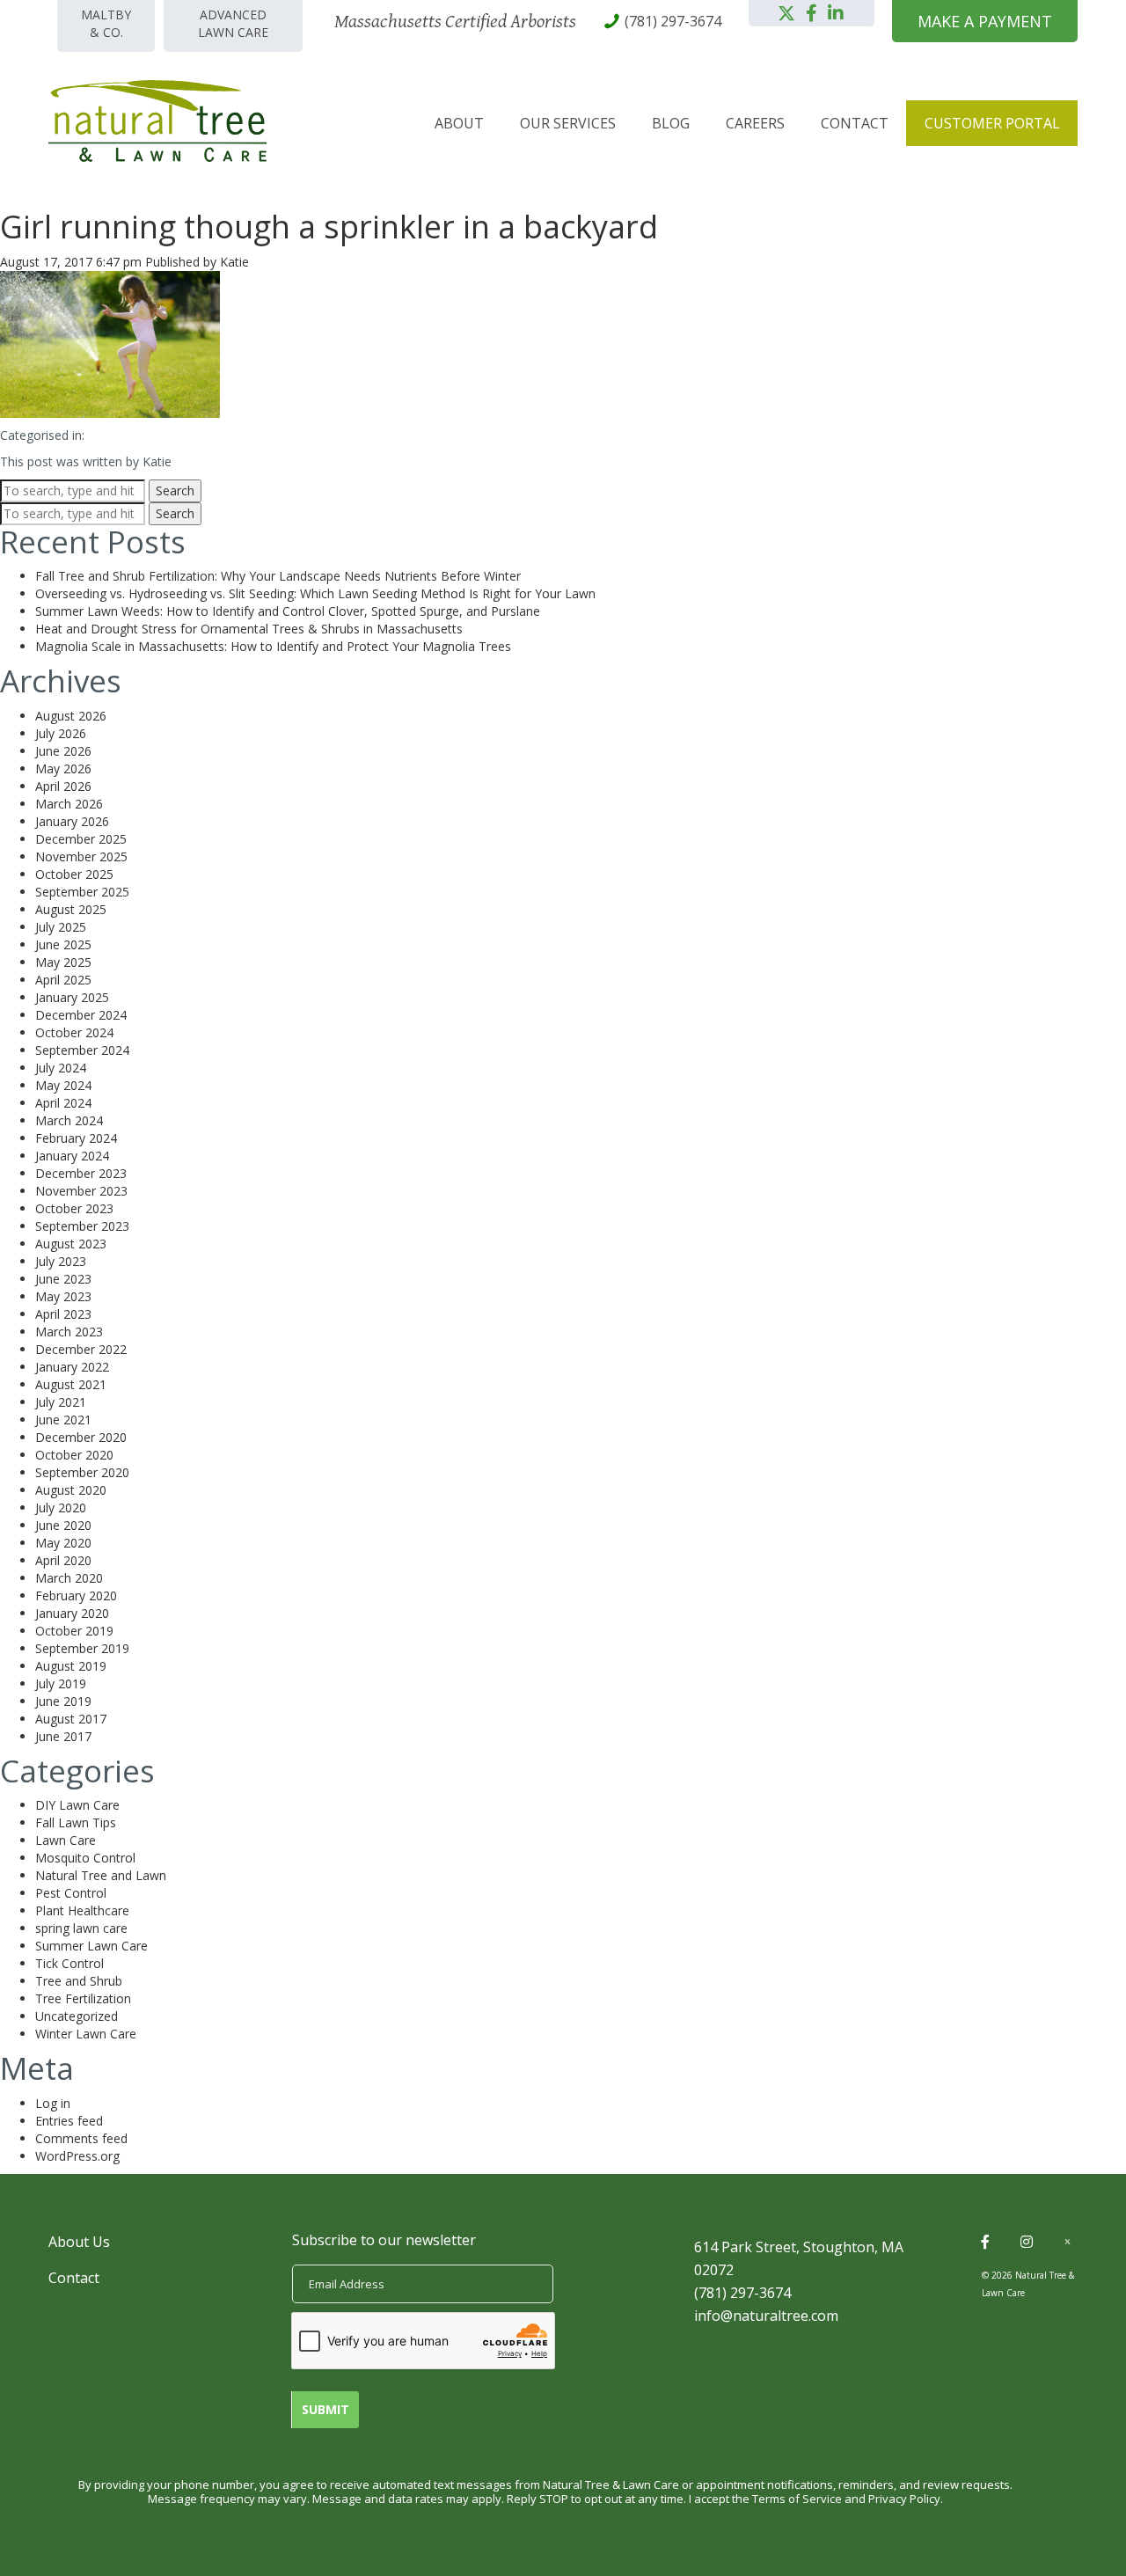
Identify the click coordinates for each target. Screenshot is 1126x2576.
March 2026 (69, 804)
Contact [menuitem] (855, 123)
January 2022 (72, 1367)
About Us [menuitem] (79, 2242)
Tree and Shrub (79, 1981)
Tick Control (69, 1963)
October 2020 (74, 1455)
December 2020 (81, 1437)
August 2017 (71, 1719)
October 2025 (74, 874)
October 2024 (74, 1032)
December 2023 (81, 1173)
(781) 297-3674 (742, 2293)
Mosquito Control (85, 1858)
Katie (234, 262)
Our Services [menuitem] (568, 123)
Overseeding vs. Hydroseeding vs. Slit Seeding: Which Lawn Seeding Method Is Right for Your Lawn (315, 593)
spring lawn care (81, 1928)
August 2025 (71, 909)
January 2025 (72, 997)
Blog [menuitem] (671, 123)
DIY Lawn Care (77, 1805)
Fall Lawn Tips (76, 1822)
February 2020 (76, 1595)
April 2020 (63, 1560)
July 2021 (61, 1402)
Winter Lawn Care (86, 2034)
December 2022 (81, 1349)
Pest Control (71, 1893)
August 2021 (71, 1384)
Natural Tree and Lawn (101, 1875)
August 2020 (71, 1490)
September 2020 (82, 1472)
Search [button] (175, 490)
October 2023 (74, 1208)
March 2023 (69, 1332)
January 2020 (72, 1613)
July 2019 (61, 1683)
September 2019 (82, 1648)
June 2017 (63, 1736)
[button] (786, 13)
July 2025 (61, 927)
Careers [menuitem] (755, 123)
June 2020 (63, 1525)
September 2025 (82, 892)
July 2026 (61, 733)
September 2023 (82, 1226)
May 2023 (63, 1296)
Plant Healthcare (82, 1910)
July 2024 (61, 1068)
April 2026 (63, 786)
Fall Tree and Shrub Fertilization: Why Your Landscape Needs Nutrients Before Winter (278, 576)
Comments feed (81, 2138)
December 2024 (81, 1015)
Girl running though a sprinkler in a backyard (329, 227)
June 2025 (63, 944)
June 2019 (63, 1701)
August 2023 (71, 1244)
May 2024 (63, 1085)
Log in (53, 2103)
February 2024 (76, 1138)
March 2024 (69, 1120)
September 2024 (82, 1050)
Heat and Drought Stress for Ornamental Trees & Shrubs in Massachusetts (249, 629)
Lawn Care (66, 1840)
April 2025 (63, 980)
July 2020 (61, 1508)
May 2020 (63, 1543)
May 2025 (63, 962)
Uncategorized (77, 2016)
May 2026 (63, 768)
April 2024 (63, 1103)
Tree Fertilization (83, 1998)
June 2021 (63, 1420)
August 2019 (71, 1666)
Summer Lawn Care (91, 1946)
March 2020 (69, 1578)
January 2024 (72, 1156)
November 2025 (81, 856)
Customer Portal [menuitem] (992, 123)
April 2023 (63, 1314)
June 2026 (63, 751)
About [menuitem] (459, 123)
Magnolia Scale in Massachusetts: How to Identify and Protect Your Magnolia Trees (273, 646)
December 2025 (81, 839)
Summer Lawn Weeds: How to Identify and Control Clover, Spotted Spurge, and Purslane (288, 611)
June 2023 (63, 1279)
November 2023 (81, 1191)
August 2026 (71, 716)
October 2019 (74, 1631)
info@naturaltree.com (766, 2316)
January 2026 (72, 821)
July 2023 (61, 1261)
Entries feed (69, 2121)
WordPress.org (77, 2156)
